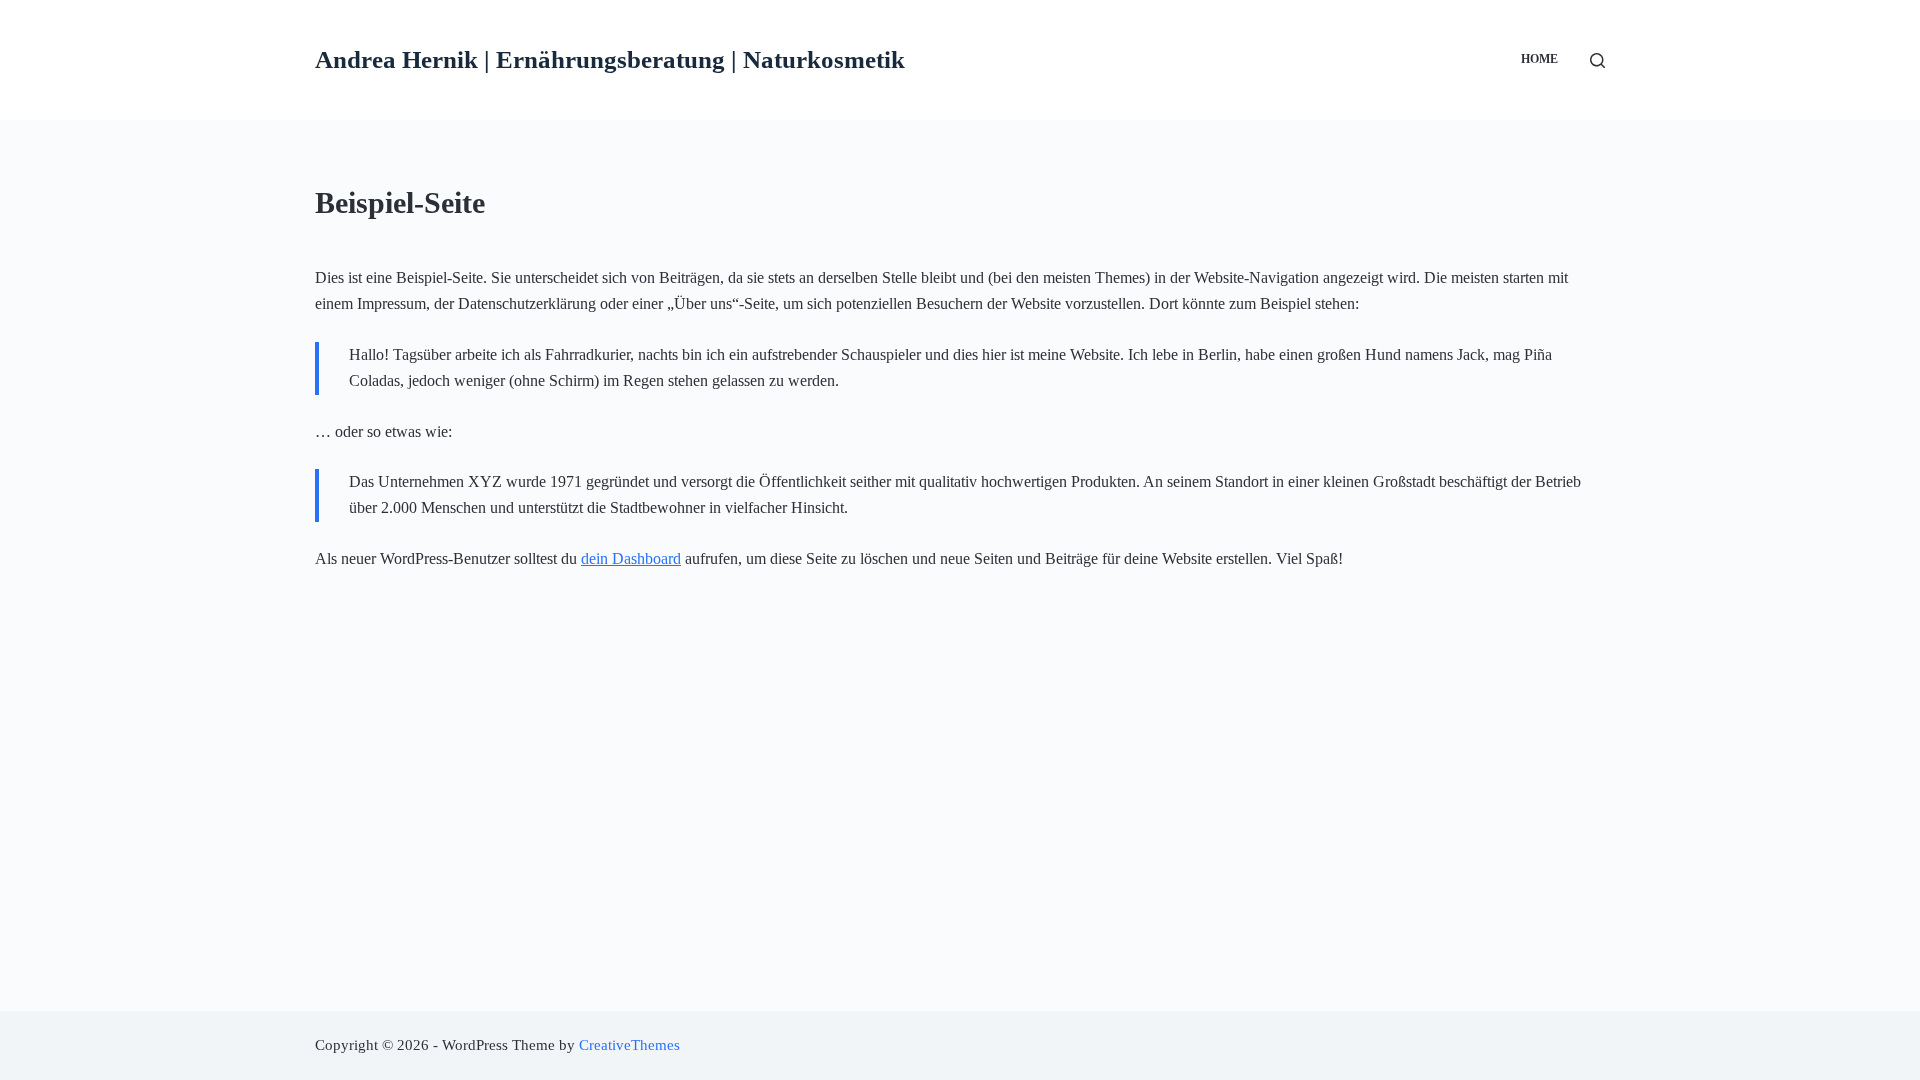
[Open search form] (1597, 60)
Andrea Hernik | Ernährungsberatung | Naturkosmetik (610, 59)
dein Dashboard (631, 558)
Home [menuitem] (1539, 59)
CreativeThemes (629, 1045)
